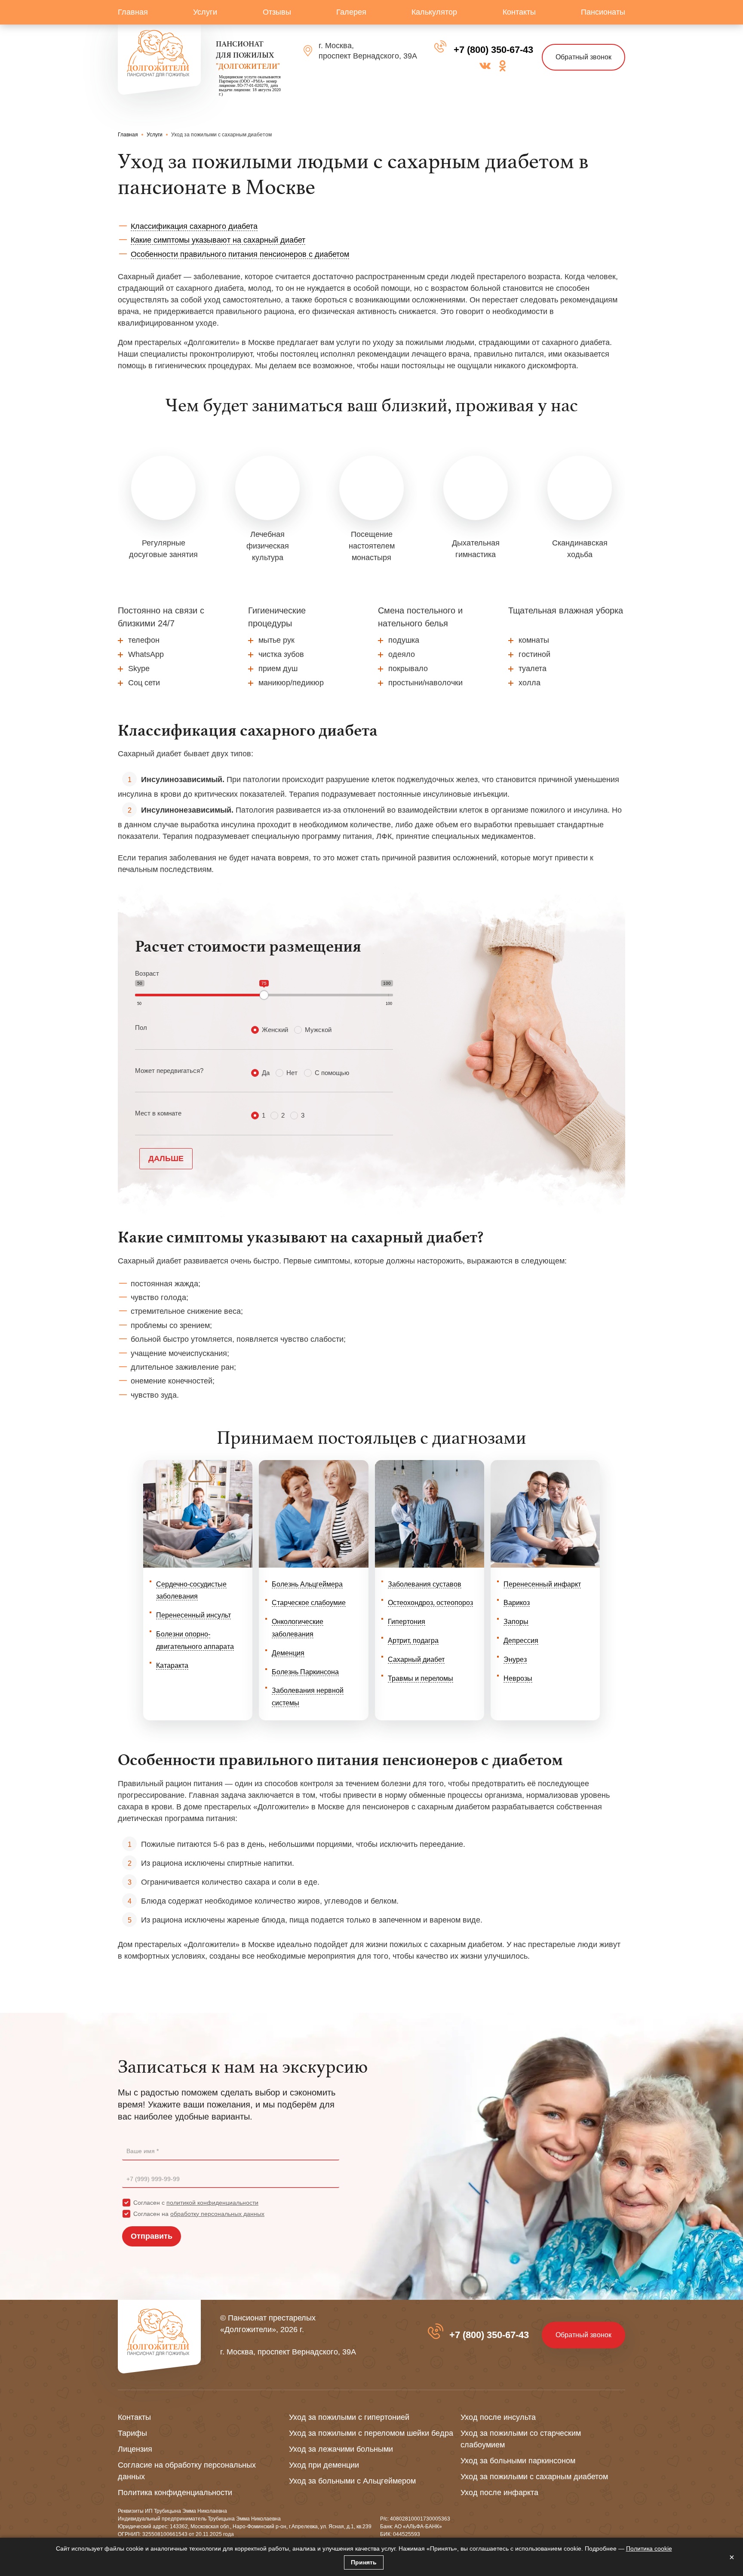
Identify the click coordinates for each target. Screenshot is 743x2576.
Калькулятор (434, 12)
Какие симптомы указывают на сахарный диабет (218, 240)
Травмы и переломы (421, 1678)
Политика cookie (649, 2548)
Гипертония (407, 1622)
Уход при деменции (324, 2465)
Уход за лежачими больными (341, 2449)
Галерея (351, 12)
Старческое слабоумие (309, 1603)
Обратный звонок (583, 57)
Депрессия (521, 1641)
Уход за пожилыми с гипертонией (349, 2417)
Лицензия (135, 2449)
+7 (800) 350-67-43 (493, 50)
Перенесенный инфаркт (542, 1584)
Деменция (288, 1653)
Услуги (205, 12)
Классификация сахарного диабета (194, 226)
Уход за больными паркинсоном (518, 2461)
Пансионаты (603, 12)
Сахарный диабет (416, 1659)
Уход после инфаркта (499, 2493)
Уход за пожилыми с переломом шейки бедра (371, 2433)
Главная (133, 12)
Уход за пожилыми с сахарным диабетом (534, 2477)
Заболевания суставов (425, 1584)
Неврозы (518, 1678)
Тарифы (132, 2433)
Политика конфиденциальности (175, 2493)
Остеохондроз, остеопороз (430, 1603)
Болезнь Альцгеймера (307, 1584)
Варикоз (517, 1603)
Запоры (516, 1622)
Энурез (515, 1659)
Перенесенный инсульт (193, 1615)
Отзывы (277, 12)
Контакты (519, 12)
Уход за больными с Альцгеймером (352, 2481)
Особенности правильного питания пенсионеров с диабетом (240, 254)
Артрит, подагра (413, 1641)
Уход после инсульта (498, 2417)
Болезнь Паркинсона (305, 1672)
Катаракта (172, 1665)
